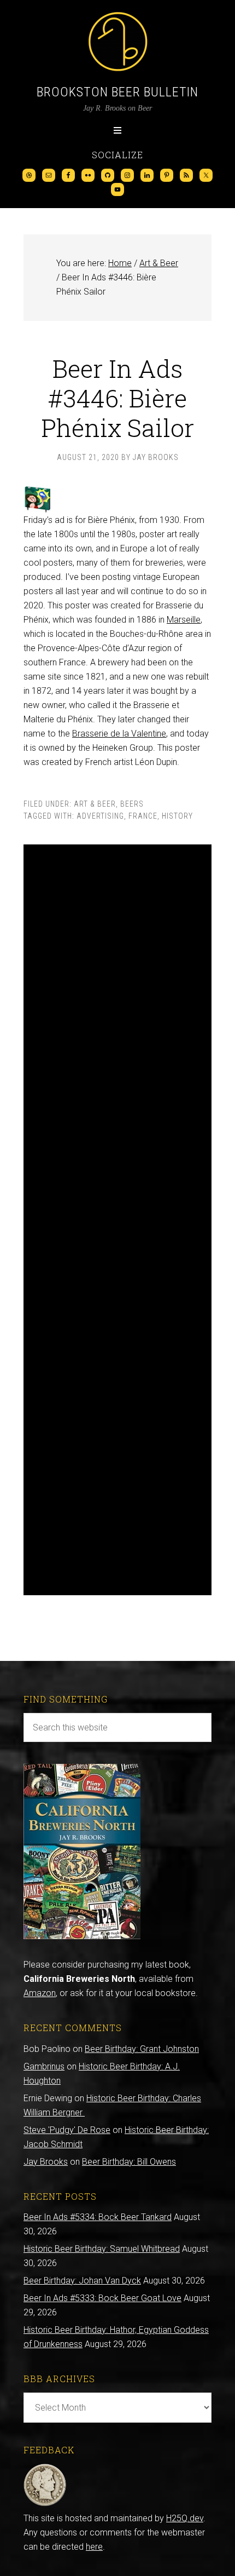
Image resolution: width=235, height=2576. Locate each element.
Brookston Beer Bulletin (117, 92)
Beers (132, 804)
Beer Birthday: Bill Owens (129, 2162)
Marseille (184, 620)
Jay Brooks (46, 2162)
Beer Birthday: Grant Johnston (142, 2049)
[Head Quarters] (45, 2504)
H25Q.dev (185, 2518)
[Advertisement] (117, 1220)
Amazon (40, 1993)
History (177, 816)
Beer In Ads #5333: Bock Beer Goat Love (102, 2298)
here (94, 2547)
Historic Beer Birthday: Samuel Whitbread (102, 2249)
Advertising (100, 816)
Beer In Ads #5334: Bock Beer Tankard (98, 2217)
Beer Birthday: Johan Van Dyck (82, 2281)
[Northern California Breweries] (82, 1936)
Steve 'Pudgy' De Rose (67, 2130)
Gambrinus (44, 2066)
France (143, 816)
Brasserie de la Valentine (119, 734)
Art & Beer (95, 804)
